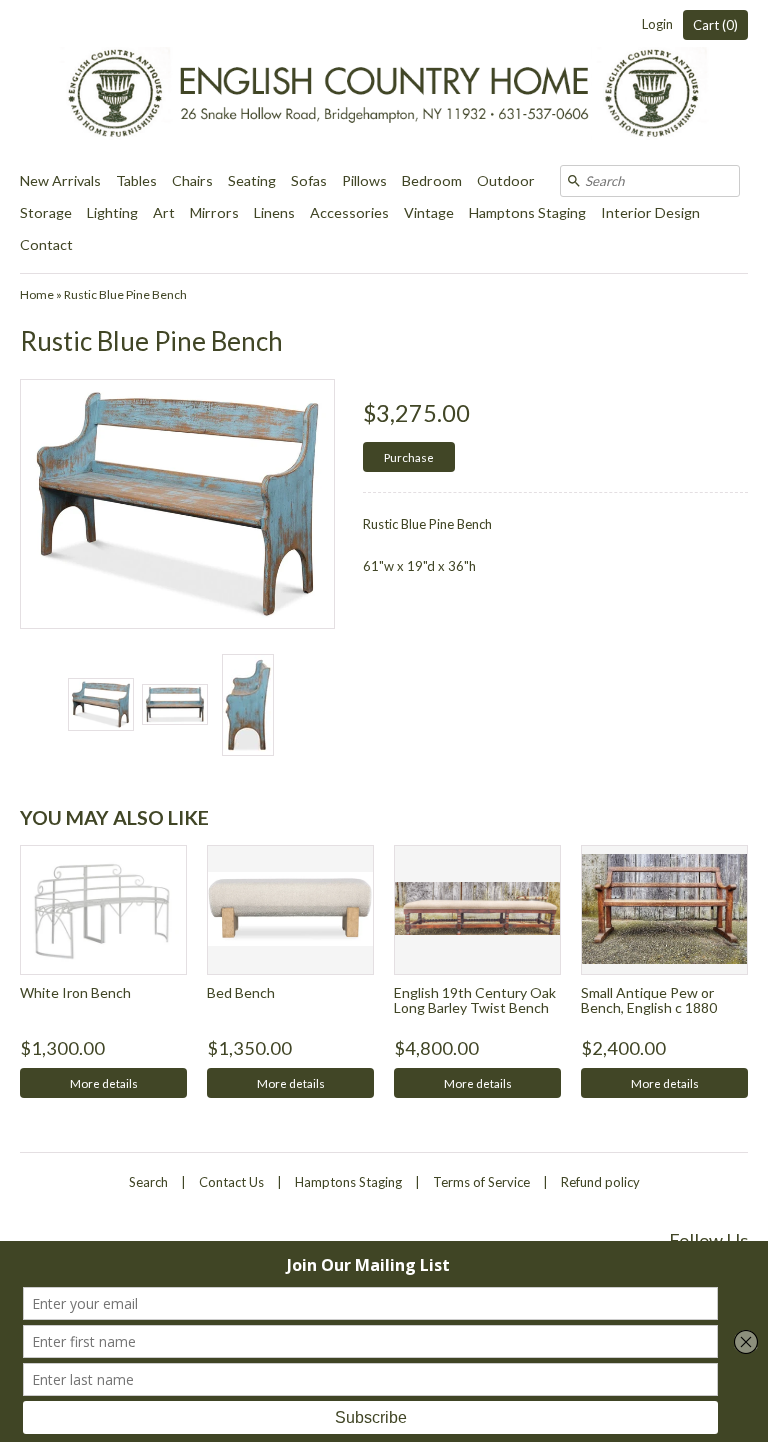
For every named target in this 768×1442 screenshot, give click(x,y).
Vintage (429, 212)
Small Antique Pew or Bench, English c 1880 (649, 1000)
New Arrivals (60, 180)
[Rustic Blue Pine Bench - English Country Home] (100, 704)
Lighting (112, 212)
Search (148, 1182)
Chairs (192, 180)
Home (37, 294)
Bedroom (432, 180)
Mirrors (214, 212)
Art (164, 212)
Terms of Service (481, 1182)
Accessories (349, 212)
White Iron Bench (75, 992)
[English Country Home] (384, 82)
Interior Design (650, 212)
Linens (274, 212)
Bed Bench (241, 992)
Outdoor (506, 180)
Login (657, 24)
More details (104, 1083)
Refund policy (600, 1182)
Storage (46, 212)
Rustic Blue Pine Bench (125, 294)
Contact (46, 244)
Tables (136, 180)
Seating (252, 180)
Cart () (715, 25)
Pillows (364, 180)
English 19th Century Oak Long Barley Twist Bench (475, 1000)
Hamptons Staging (527, 212)
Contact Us (231, 1182)
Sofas (309, 180)
